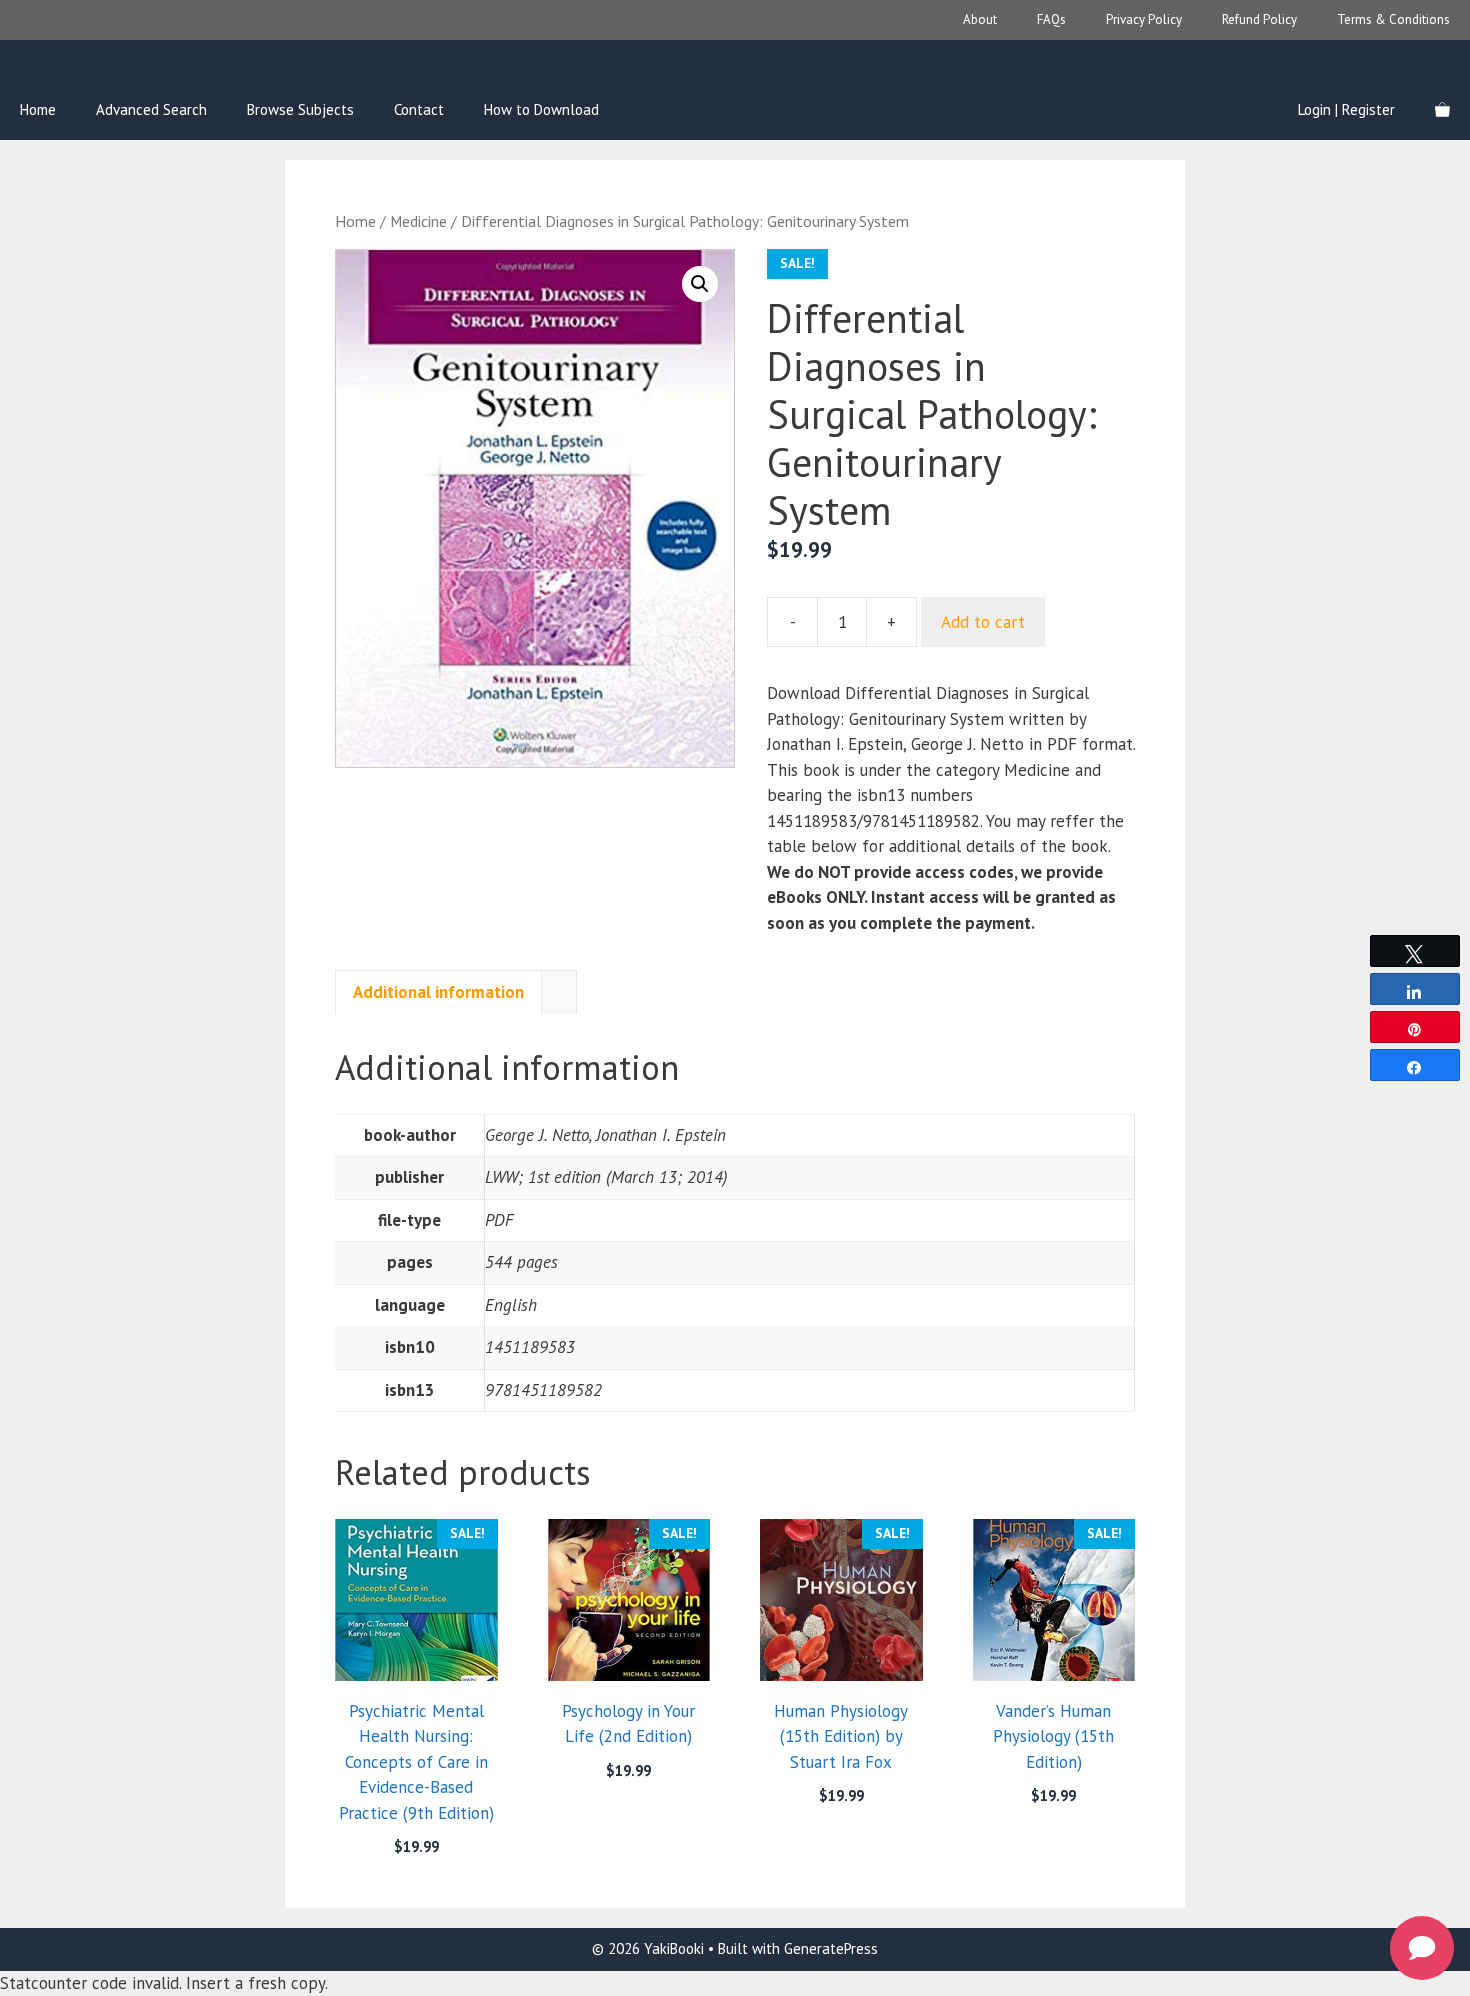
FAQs (1051, 19)
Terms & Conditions (1393, 19)
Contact (419, 109)
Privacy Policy (1144, 19)
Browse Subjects (300, 109)
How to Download (541, 109)
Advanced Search (151, 109)
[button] (700, 284)
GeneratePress (831, 1948)
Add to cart (983, 622)
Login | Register (1346, 109)
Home (38, 109)
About (980, 19)
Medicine (418, 221)
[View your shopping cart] (1442, 110)
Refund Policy (1259, 19)
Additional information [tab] (438, 992)
